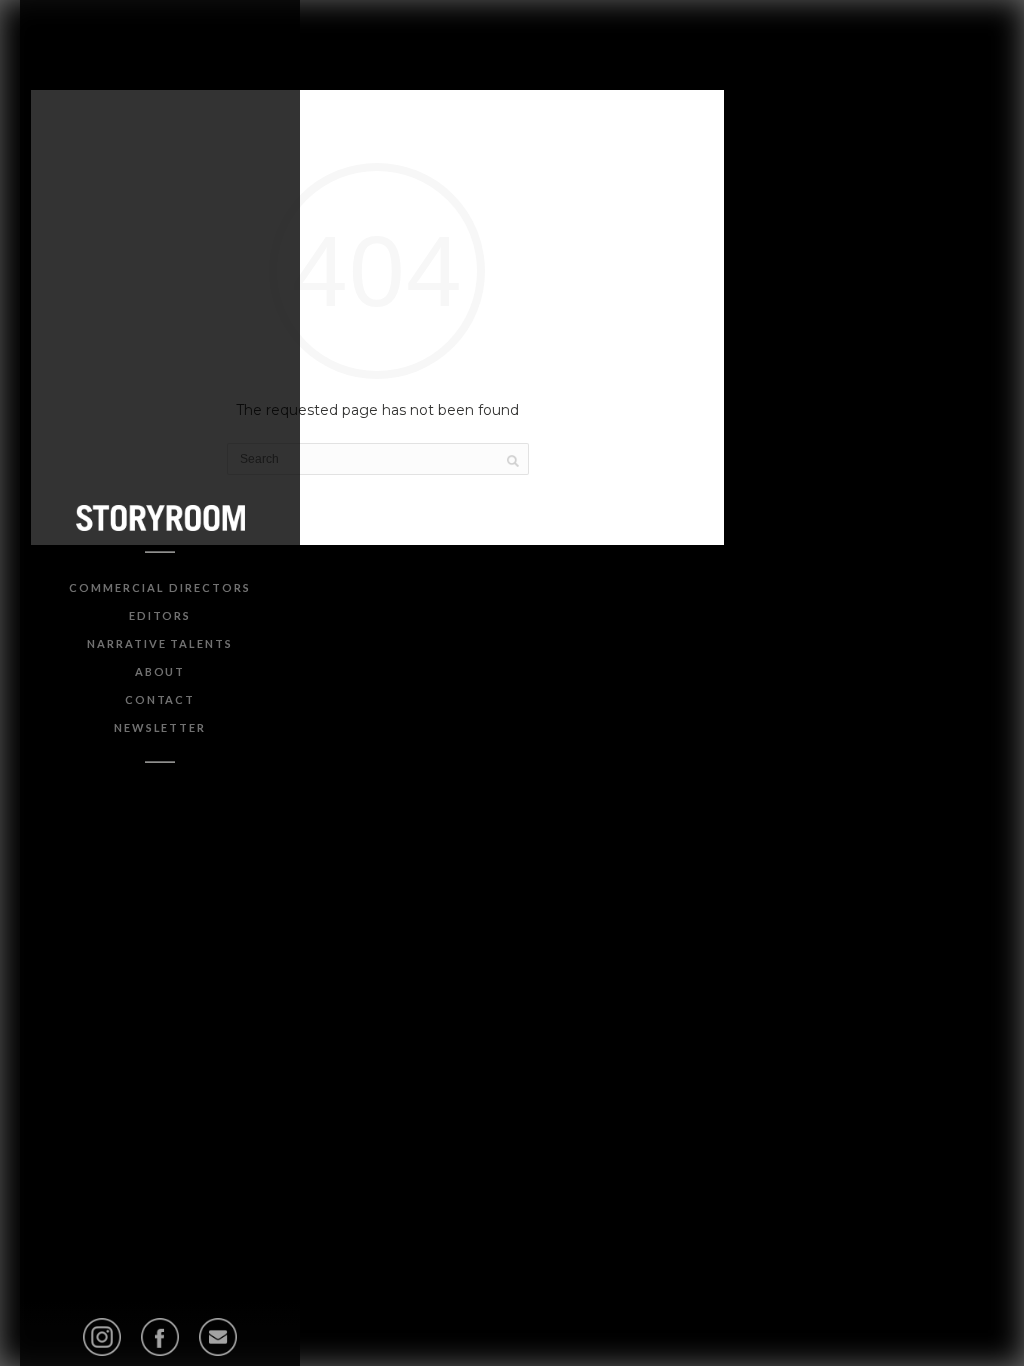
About (160, 671)
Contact (160, 699)
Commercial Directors (159, 587)
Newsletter (160, 727)
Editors (160, 615)
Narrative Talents (160, 643)
